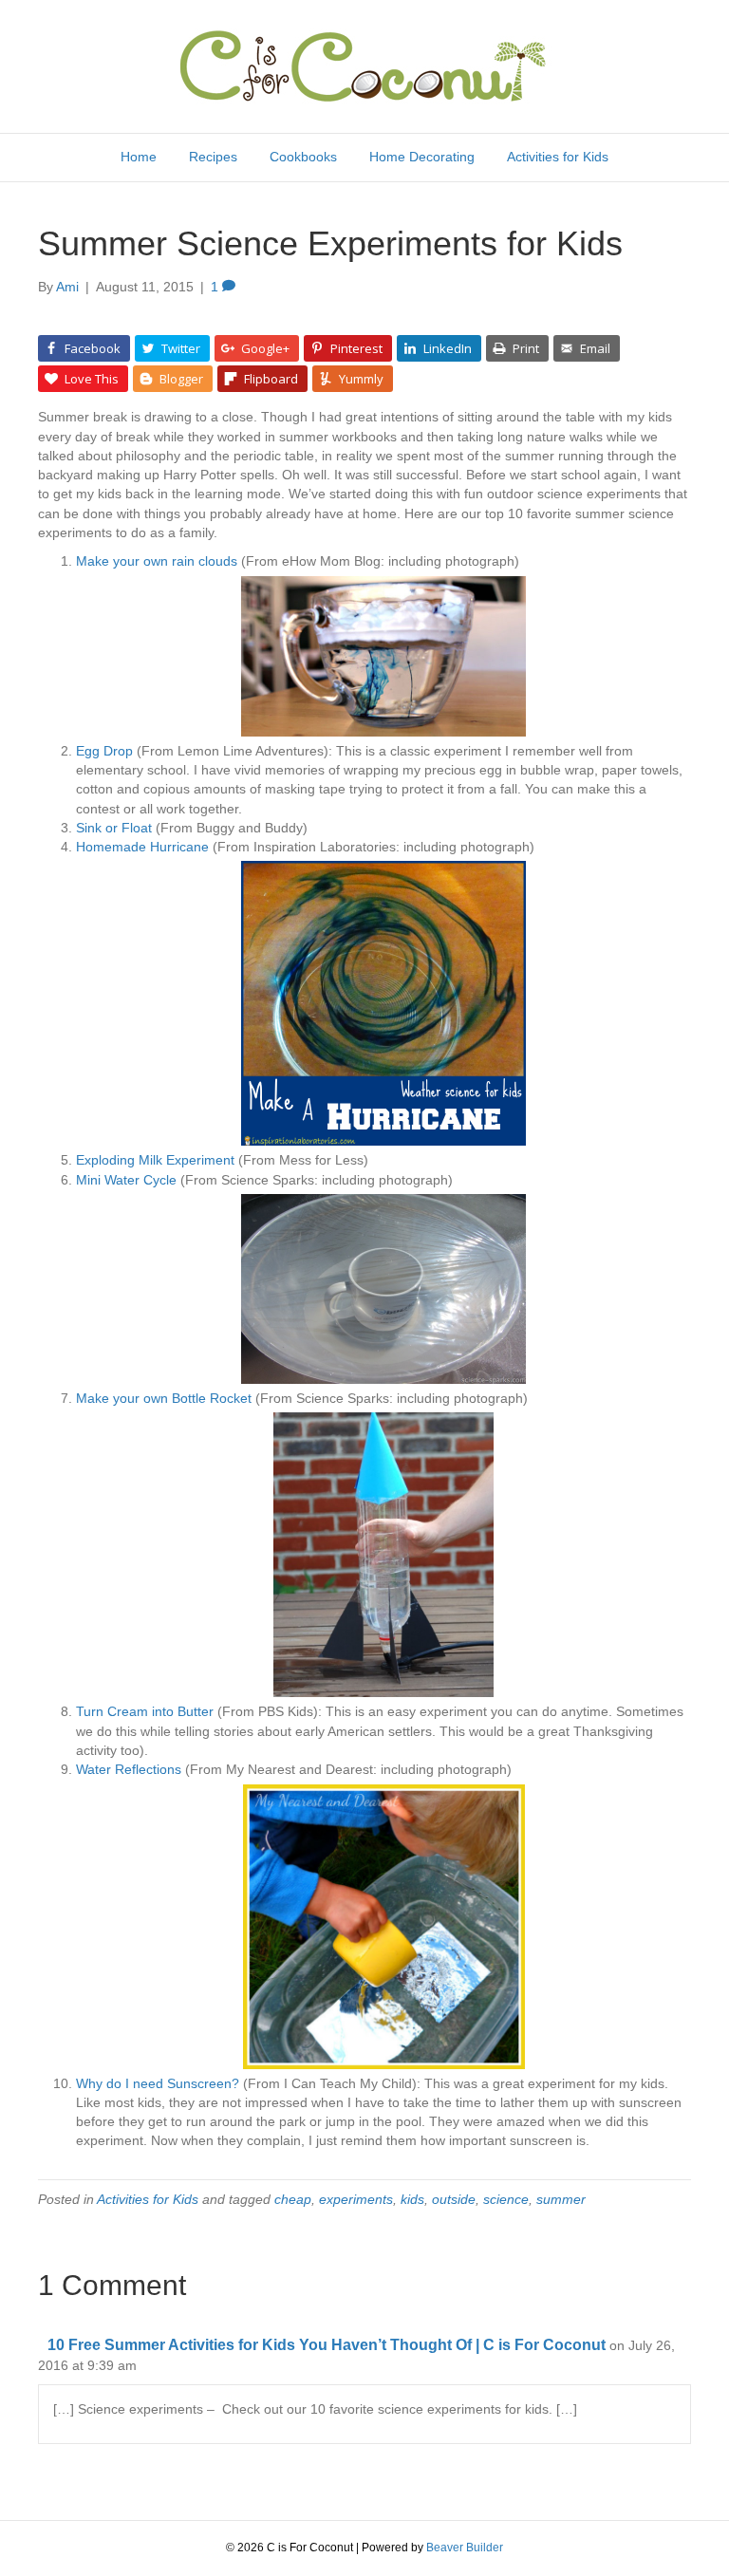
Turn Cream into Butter (145, 1711)
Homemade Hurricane (142, 847)
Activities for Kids (558, 157)
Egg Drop (104, 751)
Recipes (213, 157)
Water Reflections (129, 1769)
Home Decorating (422, 157)
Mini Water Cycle (126, 1180)
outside (454, 2199)
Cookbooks (303, 157)
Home (139, 157)
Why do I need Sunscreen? (158, 2083)
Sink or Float (114, 828)
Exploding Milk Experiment (155, 1160)
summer (561, 2199)
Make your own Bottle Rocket (164, 1398)
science (506, 2199)
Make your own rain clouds (157, 561)
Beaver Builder (465, 2548)
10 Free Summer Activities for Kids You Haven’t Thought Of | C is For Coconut (327, 2345)
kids (412, 2199)
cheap (293, 2199)
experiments (356, 2199)
